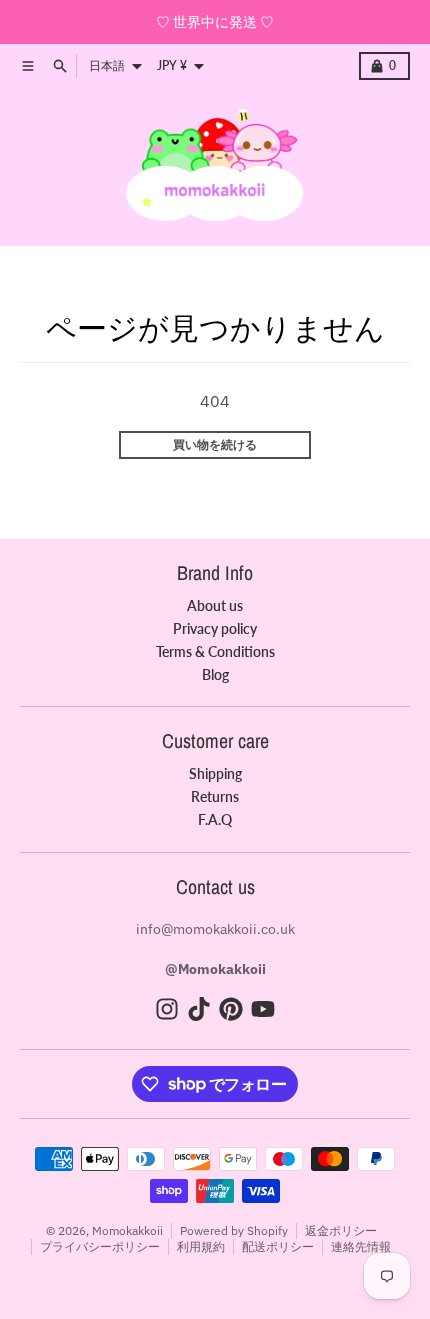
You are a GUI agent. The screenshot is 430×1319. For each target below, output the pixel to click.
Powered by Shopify (234, 1230)
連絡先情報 (361, 1246)
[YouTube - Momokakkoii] (263, 1009)
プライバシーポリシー (100, 1246)
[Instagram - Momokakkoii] (167, 1009)
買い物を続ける (215, 444)
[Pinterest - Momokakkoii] (231, 1009)
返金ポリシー (341, 1230)
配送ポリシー (278, 1246)
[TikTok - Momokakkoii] (199, 1009)
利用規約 (201, 1246)
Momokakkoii (127, 1230)
